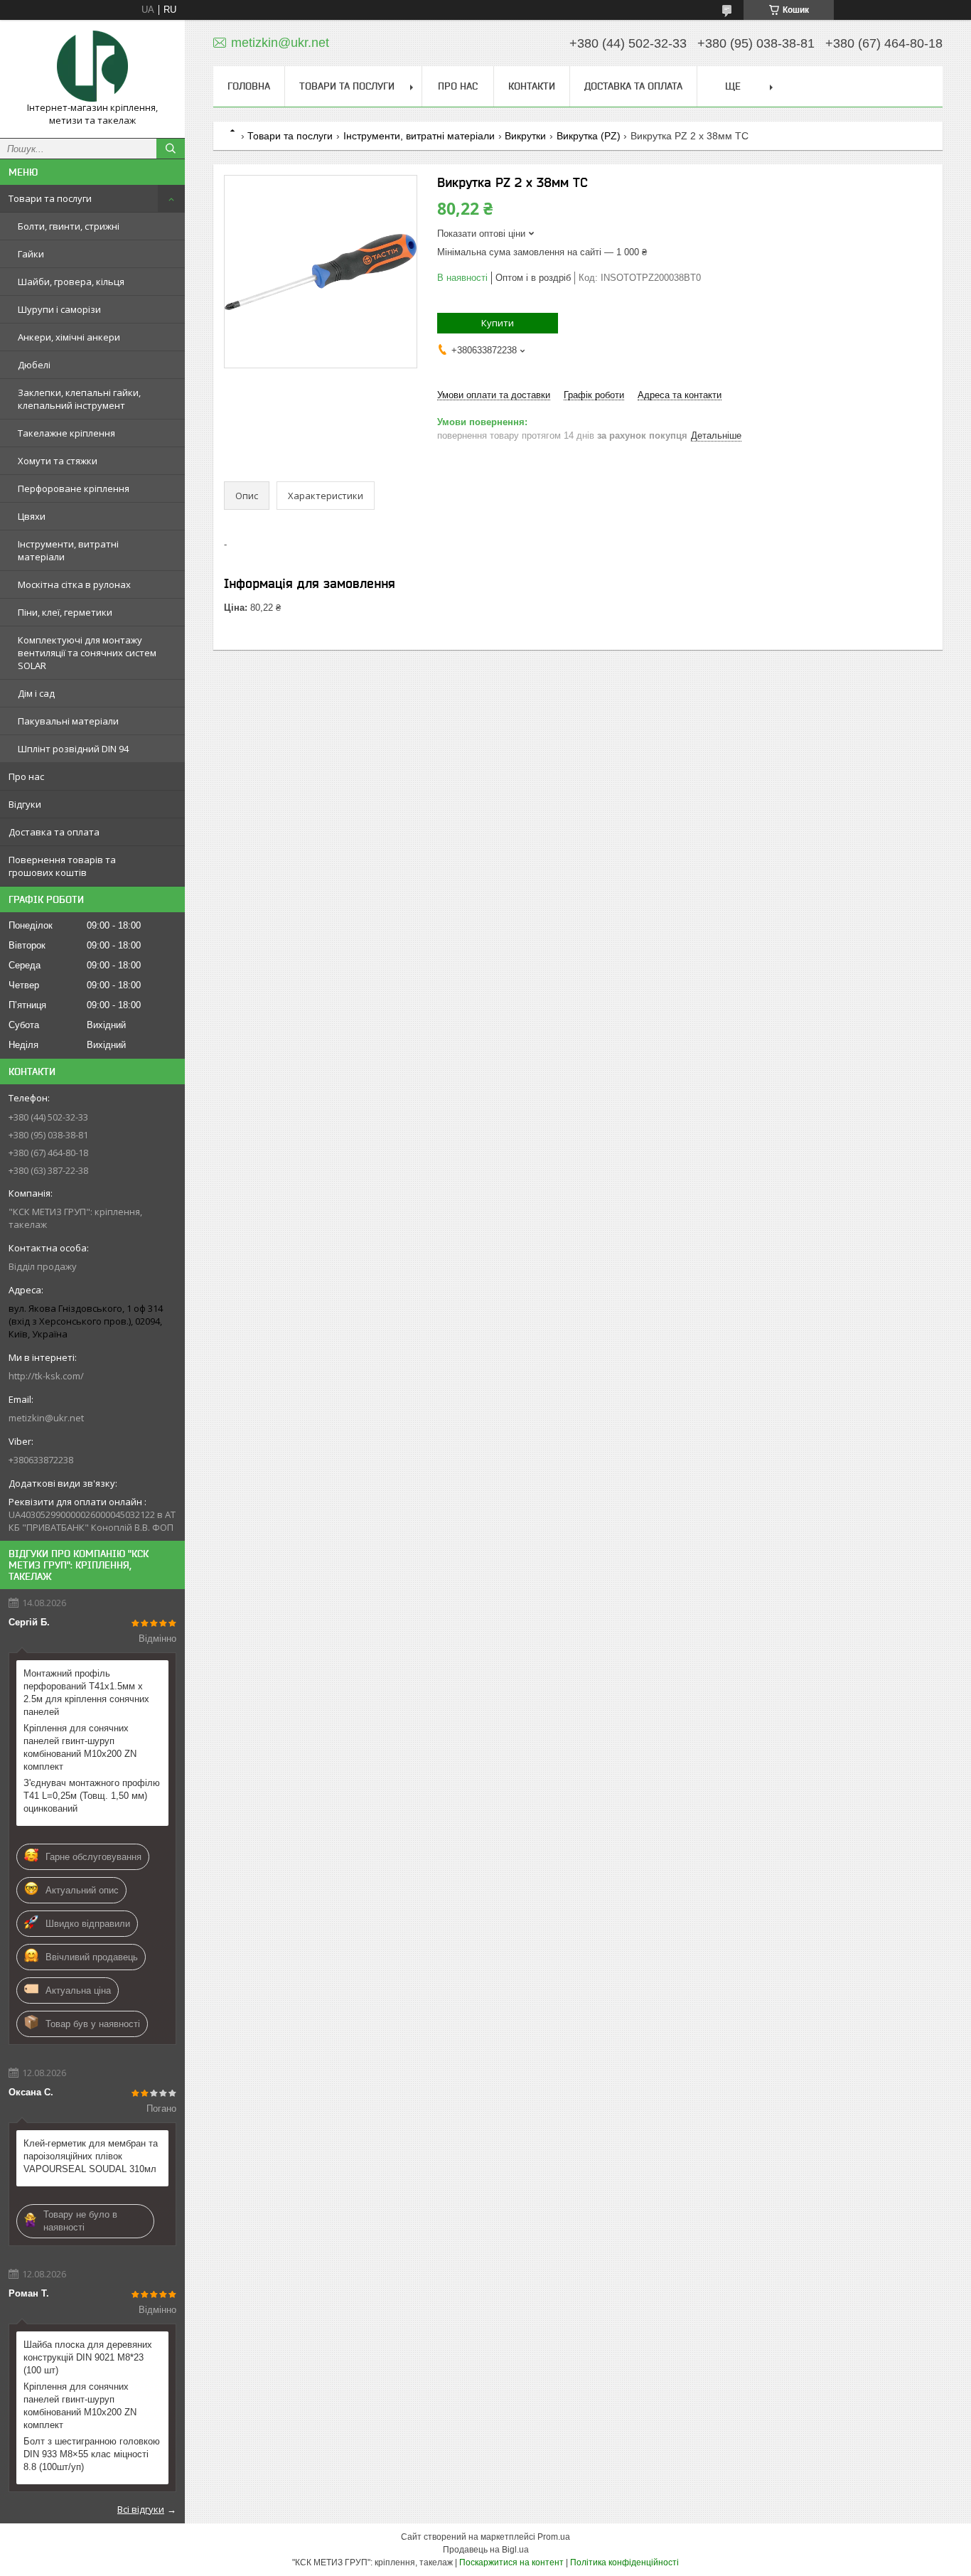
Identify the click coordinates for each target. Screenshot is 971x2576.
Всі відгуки (141, 2509)
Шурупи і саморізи (59, 309)
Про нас (26, 776)
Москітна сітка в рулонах (74, 584)
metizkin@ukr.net (46, 1418)
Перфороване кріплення (74, 488)
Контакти (532, 86)
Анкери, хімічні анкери (69, 337)
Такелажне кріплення (66, 433)
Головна (249, 86)
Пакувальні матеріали (68, 721)
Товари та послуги (50, 198)
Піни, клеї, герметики (65, 612)
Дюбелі (34, 365)
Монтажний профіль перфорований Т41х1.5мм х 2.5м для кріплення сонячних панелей (86, 1693)
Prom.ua (554, 2537)
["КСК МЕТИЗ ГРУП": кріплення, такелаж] (92, 66)
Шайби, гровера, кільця (71, 282)
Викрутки (525, 136)
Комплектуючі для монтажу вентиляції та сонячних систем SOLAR (87, 653)
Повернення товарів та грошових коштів (62, 866)
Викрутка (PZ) (589, 136)
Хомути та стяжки (58, 461)
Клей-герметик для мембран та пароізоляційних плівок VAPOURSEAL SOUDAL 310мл (91, 2156)
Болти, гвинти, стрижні (69, 226)
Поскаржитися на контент (511, 2562)
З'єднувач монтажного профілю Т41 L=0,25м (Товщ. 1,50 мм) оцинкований (92, 1796)
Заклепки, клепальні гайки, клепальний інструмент (79, 399)
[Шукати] (171, 149)
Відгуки (25, 804)
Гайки (31, 254)
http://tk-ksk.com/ (46, 1376)
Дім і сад (36, 693)
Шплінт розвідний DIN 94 (73, 749)
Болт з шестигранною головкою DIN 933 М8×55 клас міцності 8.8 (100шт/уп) (92, 2454)
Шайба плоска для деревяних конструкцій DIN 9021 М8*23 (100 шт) (88, 2357)
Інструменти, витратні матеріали (68, 550)
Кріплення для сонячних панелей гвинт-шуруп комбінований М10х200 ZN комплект (80, 1747)
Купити (498, 323)
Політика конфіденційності (624, 2562)
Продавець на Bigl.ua (486, 2550)
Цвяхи (32, 516)
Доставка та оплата (54, 832)
